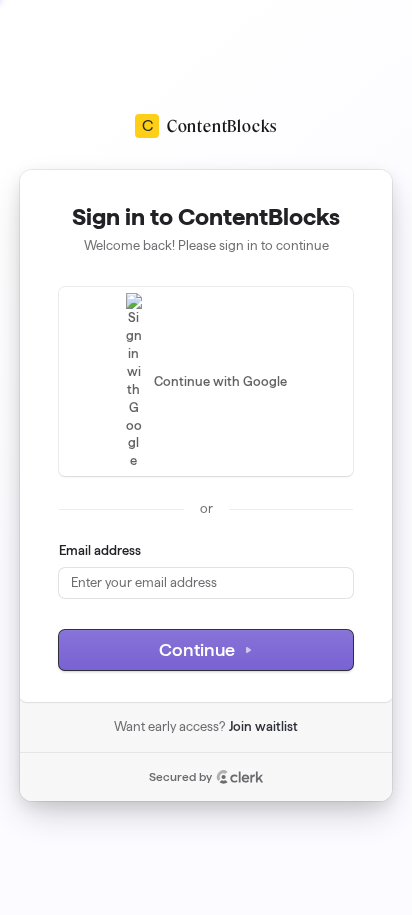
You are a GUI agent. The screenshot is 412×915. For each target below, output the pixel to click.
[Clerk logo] (240, 777)
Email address (100, 550)
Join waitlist (263, 726)
